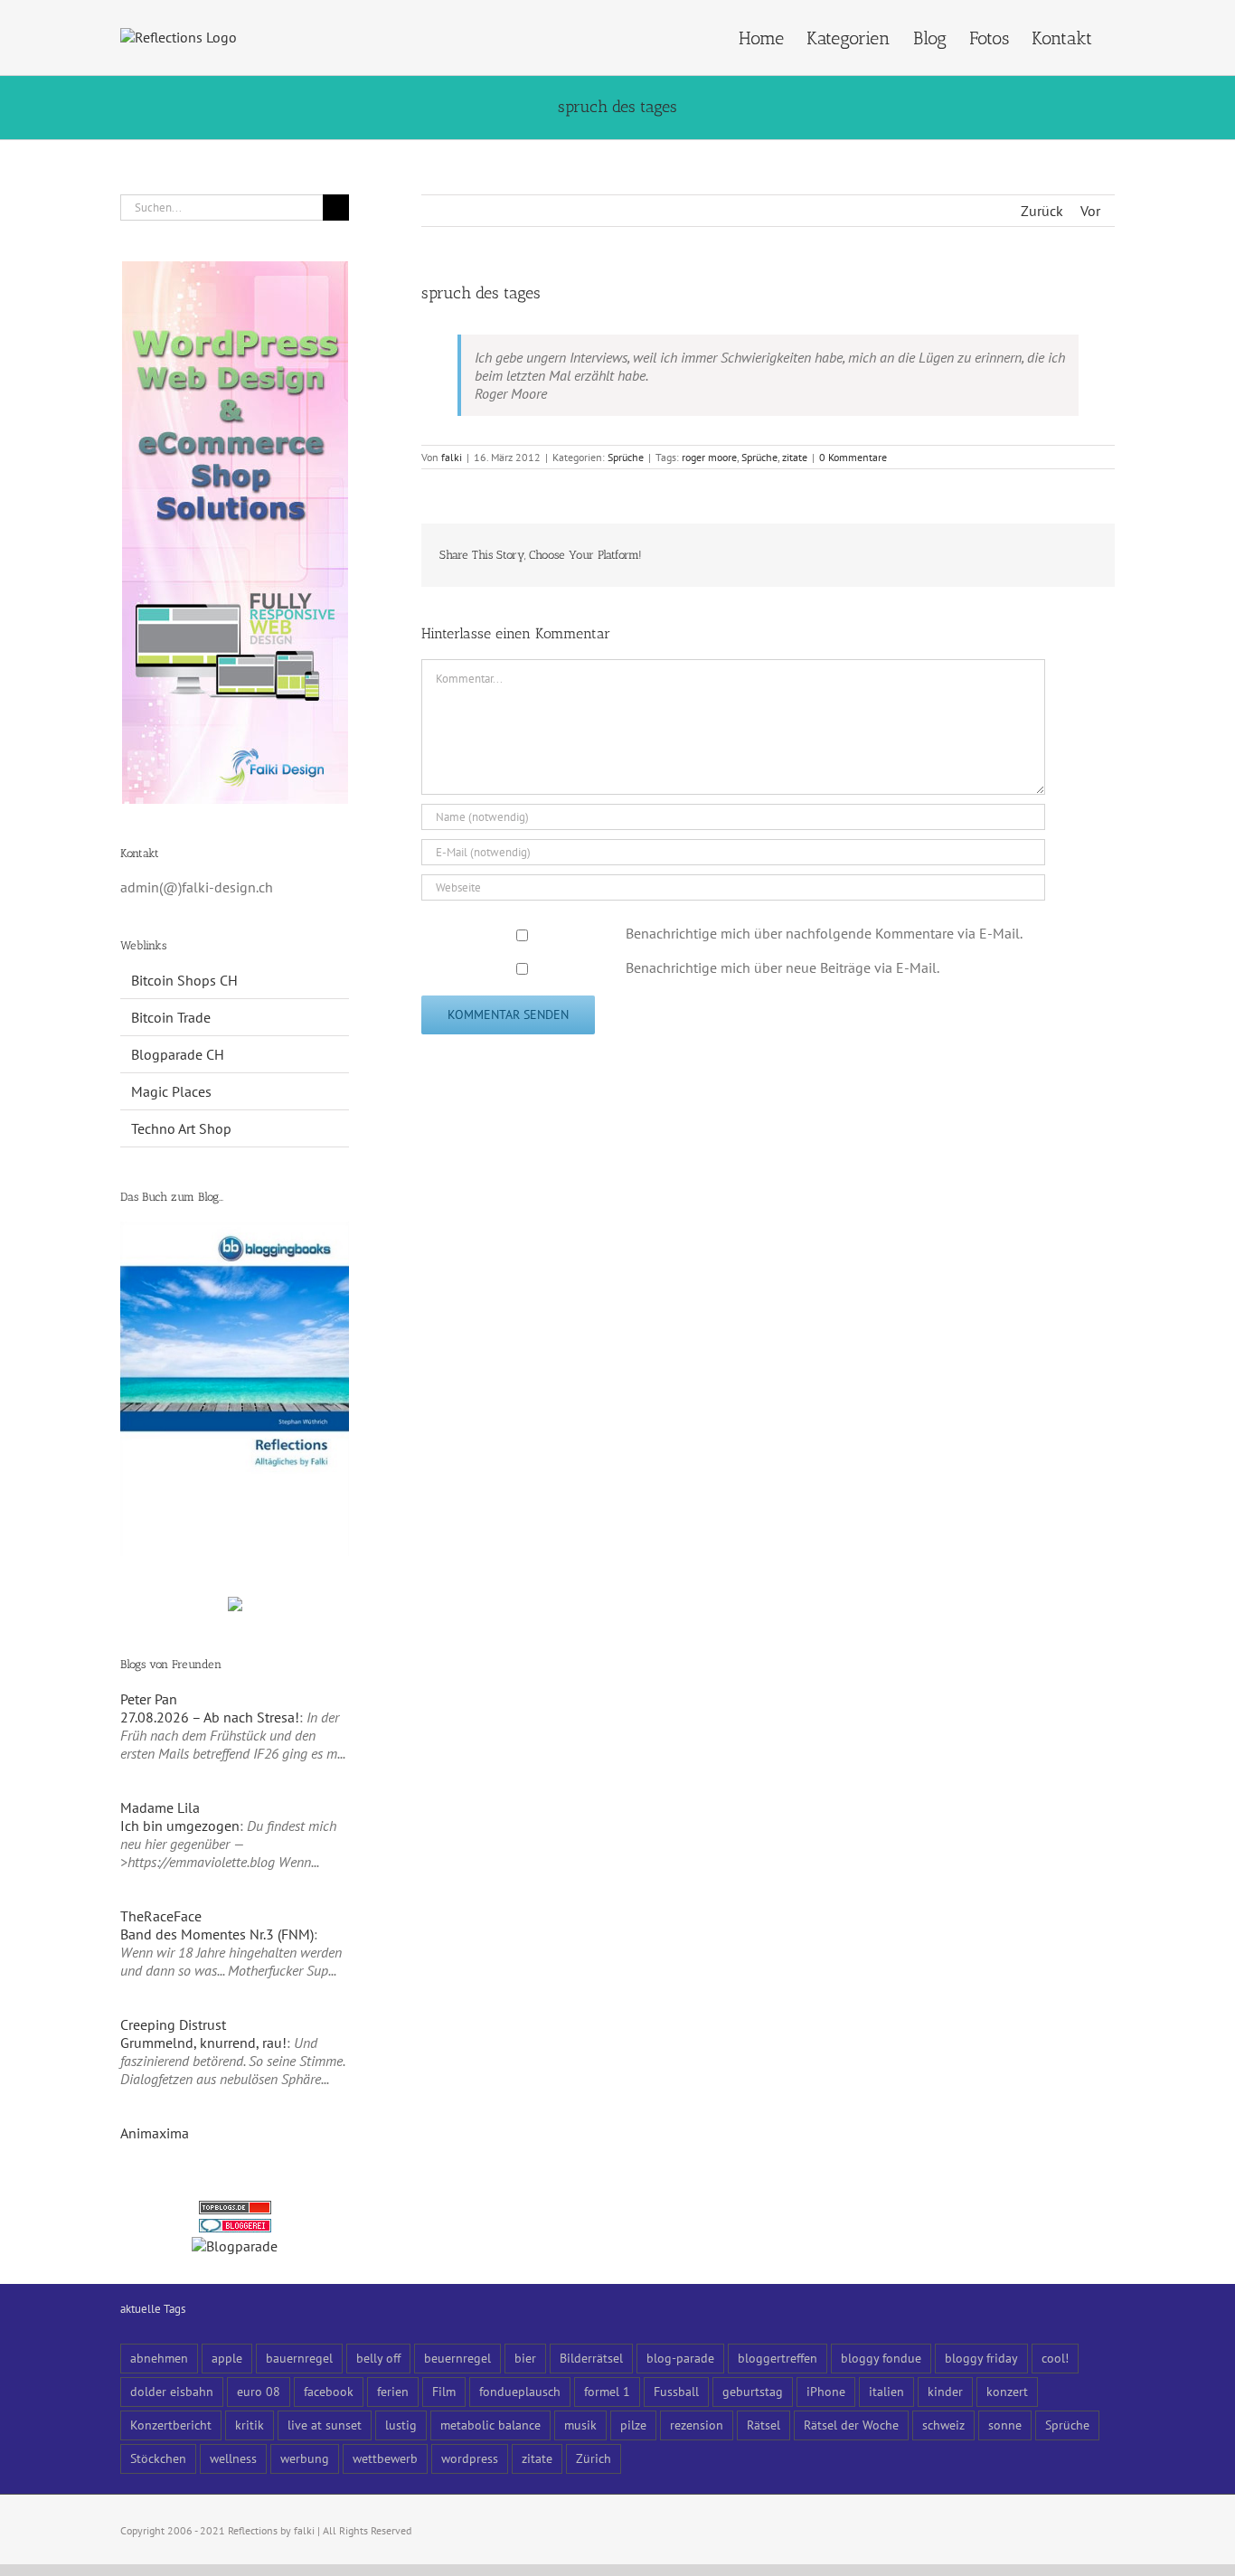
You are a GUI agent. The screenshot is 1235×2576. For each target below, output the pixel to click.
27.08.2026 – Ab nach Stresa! (210, 1717)
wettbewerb (385, 2458)
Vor (1090, 211)
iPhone (826, 2391)
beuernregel (457, 2358)
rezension (697, 2425)
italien (886, 2391)
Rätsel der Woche (851, 2425)
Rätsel (764, 2425)
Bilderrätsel (591, 2358)
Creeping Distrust (173, 2024)
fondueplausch (520, 2391)
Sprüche (626, 457)
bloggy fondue (881, 2358)
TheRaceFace (161, 1916)
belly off (378, 2358)
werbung (305, 2458)
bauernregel (299, 2358)
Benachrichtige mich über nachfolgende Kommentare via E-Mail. (824, 933)
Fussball (676, 2391)
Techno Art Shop (181, 1128)
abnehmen (159, 2358)
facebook (329, 2391)
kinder (945, 2391)
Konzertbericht (171, 2425)
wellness (233, 2458)
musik (580, 2425)
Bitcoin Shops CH (184, 980)
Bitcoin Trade (171, 1017)
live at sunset (325, 2425)
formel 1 (607, 2391)
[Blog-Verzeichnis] (235, 2228)
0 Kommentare (853, 457)
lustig (401, 2425)
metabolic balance (490, 2425)
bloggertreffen (778, 2358)
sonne (1005, 2425)
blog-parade (680, 2358)
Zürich (594, 2458)
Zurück (1042, 211)
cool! (1055, 2358)
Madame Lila (160, 1807)
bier (525, 2358)
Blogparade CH (178, 1054)
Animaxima (155, 2133)
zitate (795, 457)
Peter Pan (149, 1699)
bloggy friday (981, 2358)
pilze (633, 2425)
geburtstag (753, 2391)
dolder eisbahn (172, 2391)
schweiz (943, 2425)
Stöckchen (158, 2458)
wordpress (470, 2458)
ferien (393, 2391)
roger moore (709, 457)
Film (444, 2391)
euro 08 (259, 2391)
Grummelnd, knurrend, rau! (203, 2043)
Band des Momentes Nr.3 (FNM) (217, 1934)
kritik (250, 2425)
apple (227, 2358)
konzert (1007, 2391)
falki (452, 457)
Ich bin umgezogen (180, 1826)
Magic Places (171, 1091)
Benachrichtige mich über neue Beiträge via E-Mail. (782, 967)
